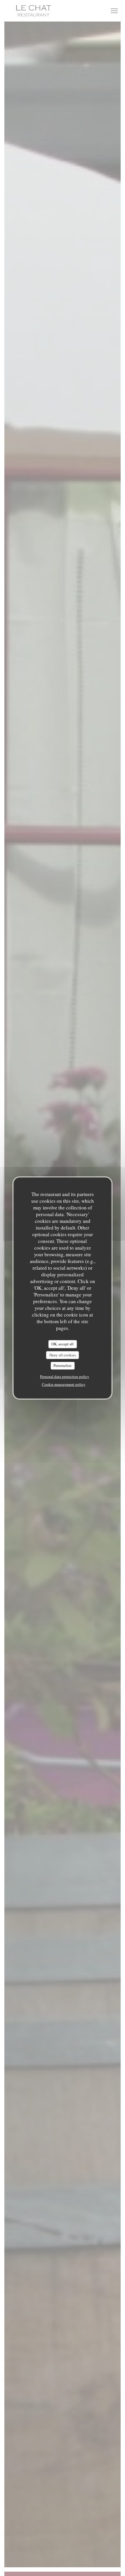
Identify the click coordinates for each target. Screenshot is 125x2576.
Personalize (63, 1365)
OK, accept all (63, 1344)
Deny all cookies (63, 1355)
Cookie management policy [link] (64, 1384)
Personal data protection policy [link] (65, 1376)
